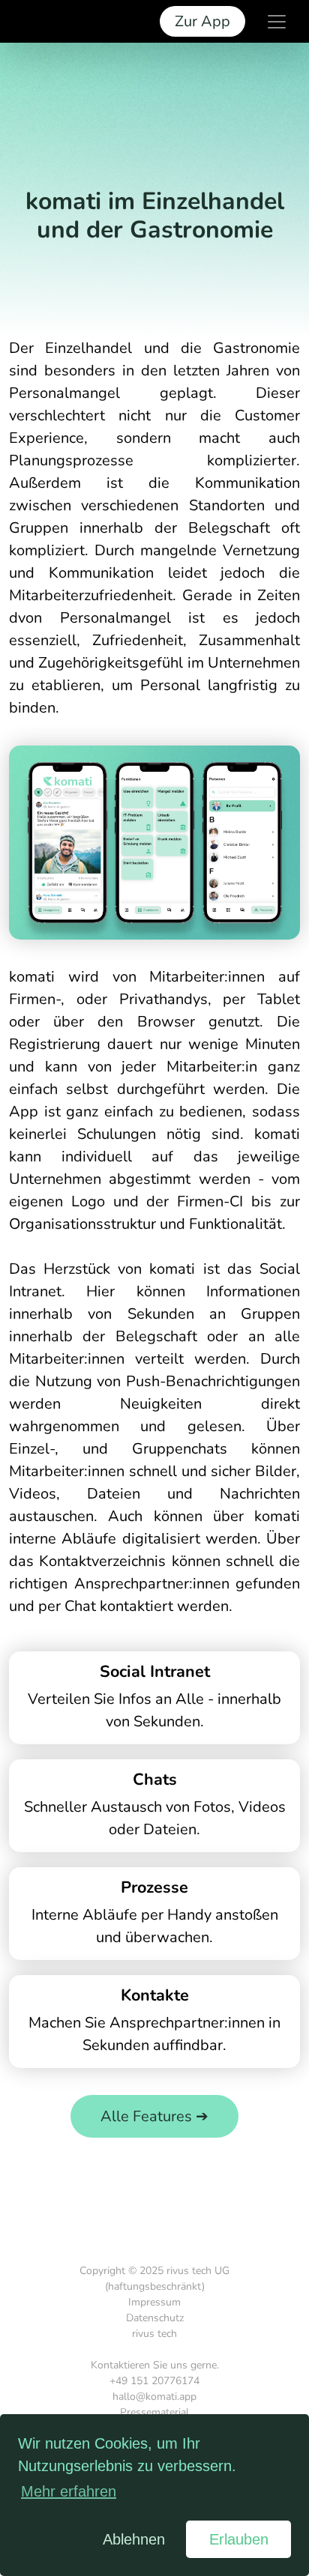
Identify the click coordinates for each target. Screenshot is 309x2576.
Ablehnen (134, 2539)
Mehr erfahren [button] (69, 2491)
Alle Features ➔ (154, 2116)
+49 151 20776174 (154, 2381)
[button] (50, 2539)
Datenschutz (155, 2318)
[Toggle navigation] (277, 22)
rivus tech (154, 2334)
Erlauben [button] (239, 2539)
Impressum (154, 2302)
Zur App (202, 21)
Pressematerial (154, 2412)
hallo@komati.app (154, 2397)
